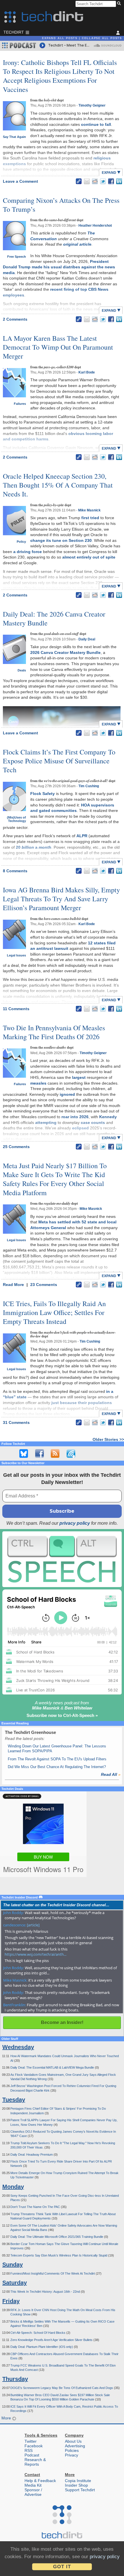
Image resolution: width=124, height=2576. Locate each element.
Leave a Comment (20, 181)
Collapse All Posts (102, 38)
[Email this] (87, 181)
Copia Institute (78, 2481)
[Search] (120, 4)
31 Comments (16, 1422)
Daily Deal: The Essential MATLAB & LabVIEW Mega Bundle (53, 2067)
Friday (11, 2301)
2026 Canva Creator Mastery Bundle (65, 652)
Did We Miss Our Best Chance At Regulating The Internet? (57, 1767)
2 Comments (15, 319)
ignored (67, 1094)
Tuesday (14, 2100)
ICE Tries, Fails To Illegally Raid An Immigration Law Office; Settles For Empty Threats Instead (54, 1312)
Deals (22, 670)
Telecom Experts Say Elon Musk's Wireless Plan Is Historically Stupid (59, 2255)
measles (38, 1083)
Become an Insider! (62, 2023)
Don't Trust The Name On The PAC (36, 2207)
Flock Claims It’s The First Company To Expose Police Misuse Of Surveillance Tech (59, 761)
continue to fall (96, 124)
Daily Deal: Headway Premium (32, 2155)
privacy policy (75, 1523)
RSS (29, 2450)
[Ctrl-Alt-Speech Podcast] (62, 1559)
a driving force (28, 552)
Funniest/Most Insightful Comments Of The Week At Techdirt (53, 2273)
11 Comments (16, 1009)
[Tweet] (103, 181)
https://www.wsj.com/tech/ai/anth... (35, 1954)
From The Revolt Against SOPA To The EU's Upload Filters (57, 1759)
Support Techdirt (80, 2490)
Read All (111, 1774)
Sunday (13, 2265)
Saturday (15, 2283)
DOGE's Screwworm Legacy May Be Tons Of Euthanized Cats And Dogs (62, 2388)
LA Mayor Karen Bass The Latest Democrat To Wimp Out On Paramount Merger (58, 347)
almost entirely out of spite (89, 557)
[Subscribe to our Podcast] (71, 1453)
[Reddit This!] (95, 181)
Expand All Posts (60, 38)
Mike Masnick (89, 510)
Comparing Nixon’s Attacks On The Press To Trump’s (61, 205)
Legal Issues (16, 955)
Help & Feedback (40, 2481)
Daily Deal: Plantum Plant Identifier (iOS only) (42, 2347)
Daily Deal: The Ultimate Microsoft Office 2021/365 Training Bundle (57, 2237)
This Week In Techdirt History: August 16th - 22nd (46, 2292)
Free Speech (17, 257)
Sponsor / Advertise (33, 2492)
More (7, 2418)
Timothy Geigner (92, 105)
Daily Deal (87, 639)
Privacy (72, 2455)
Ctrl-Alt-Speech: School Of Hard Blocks (38, 2333)
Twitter (31, 2441)
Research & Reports (35, 2462)
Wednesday (18, 2047)
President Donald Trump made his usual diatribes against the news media (59, 267)
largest (79, 1077)
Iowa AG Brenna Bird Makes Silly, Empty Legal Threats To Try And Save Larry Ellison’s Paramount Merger (61, 899)
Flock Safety (43, 794)
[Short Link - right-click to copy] (79, 181)
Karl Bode (87, 372)
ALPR (82, 836)
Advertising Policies (75, 2448)
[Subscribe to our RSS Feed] (55, 1453)
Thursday (15, 2379)
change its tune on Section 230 (61, 540)
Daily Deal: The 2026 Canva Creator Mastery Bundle (54, 618)
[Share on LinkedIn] (119, 181)
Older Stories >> (108, 1439)
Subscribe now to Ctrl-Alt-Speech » (62, 1715)
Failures (20, 404)
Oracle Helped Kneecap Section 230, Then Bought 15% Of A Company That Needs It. (58, 485)
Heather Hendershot (95, 226)
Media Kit (33, 2485)
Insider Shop (76, 2485)
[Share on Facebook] (111, 181)
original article (77, 244)
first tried (90, 518)
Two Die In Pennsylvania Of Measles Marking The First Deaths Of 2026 (54, 1032)
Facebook (34, 2446)
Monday (13, 2187)
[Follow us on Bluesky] (24, 1453)
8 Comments (15, 871)
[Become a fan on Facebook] (40, 1453)
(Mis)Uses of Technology (16, 819)
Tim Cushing (89, 786)
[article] (33, 1925)
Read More (14, 1285)
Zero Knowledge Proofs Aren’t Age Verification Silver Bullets (52, 2340)
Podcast (32, 2455)
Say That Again (14, 137)
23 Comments (44, 1285)
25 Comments (16, 1147)
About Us (73, 2441)
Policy (21, 542)
